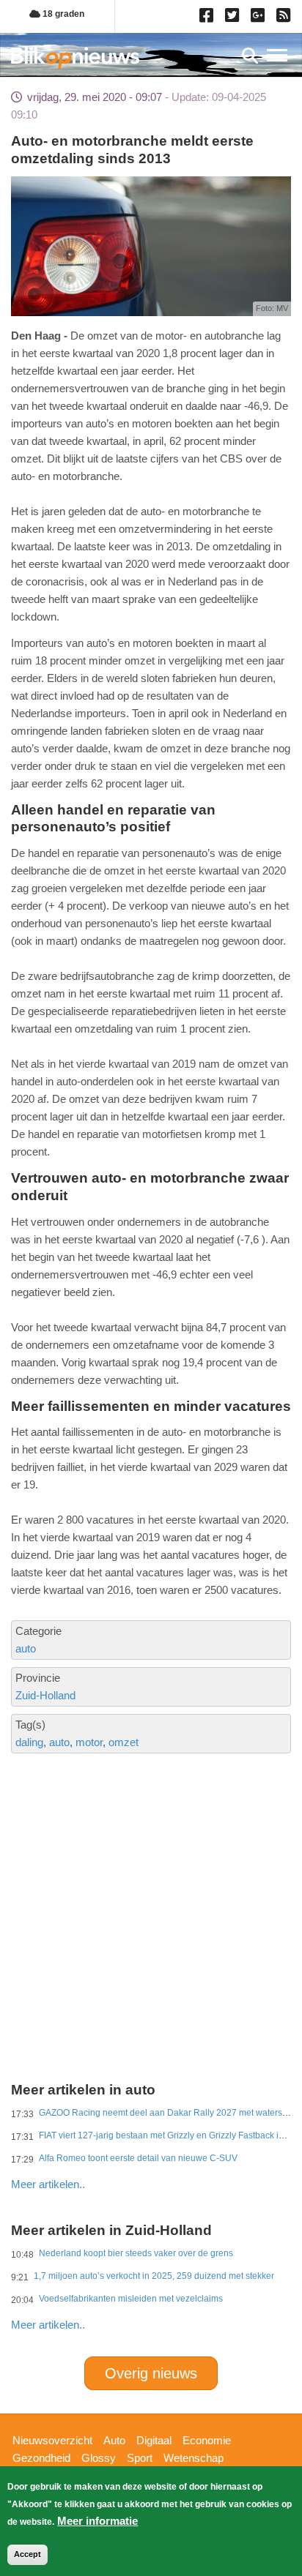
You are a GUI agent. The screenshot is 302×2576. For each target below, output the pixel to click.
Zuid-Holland (45, 1695)
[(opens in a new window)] (209, 18)
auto (26, 1648)
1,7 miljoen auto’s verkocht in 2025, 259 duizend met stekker (154, 2276)
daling (29, 1742)
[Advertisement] (151, 1860)
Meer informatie (97, 2521)
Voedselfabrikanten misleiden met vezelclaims (131, 2299)
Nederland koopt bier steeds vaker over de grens (136, 2253)
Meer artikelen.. (48, 2184)
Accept (27, 2554)
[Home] (75, 57)
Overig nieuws (151, 2373)
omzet (124, 1742)
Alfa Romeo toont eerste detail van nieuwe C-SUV (138, 2158)
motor (89, 1742)
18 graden (62, 14)
